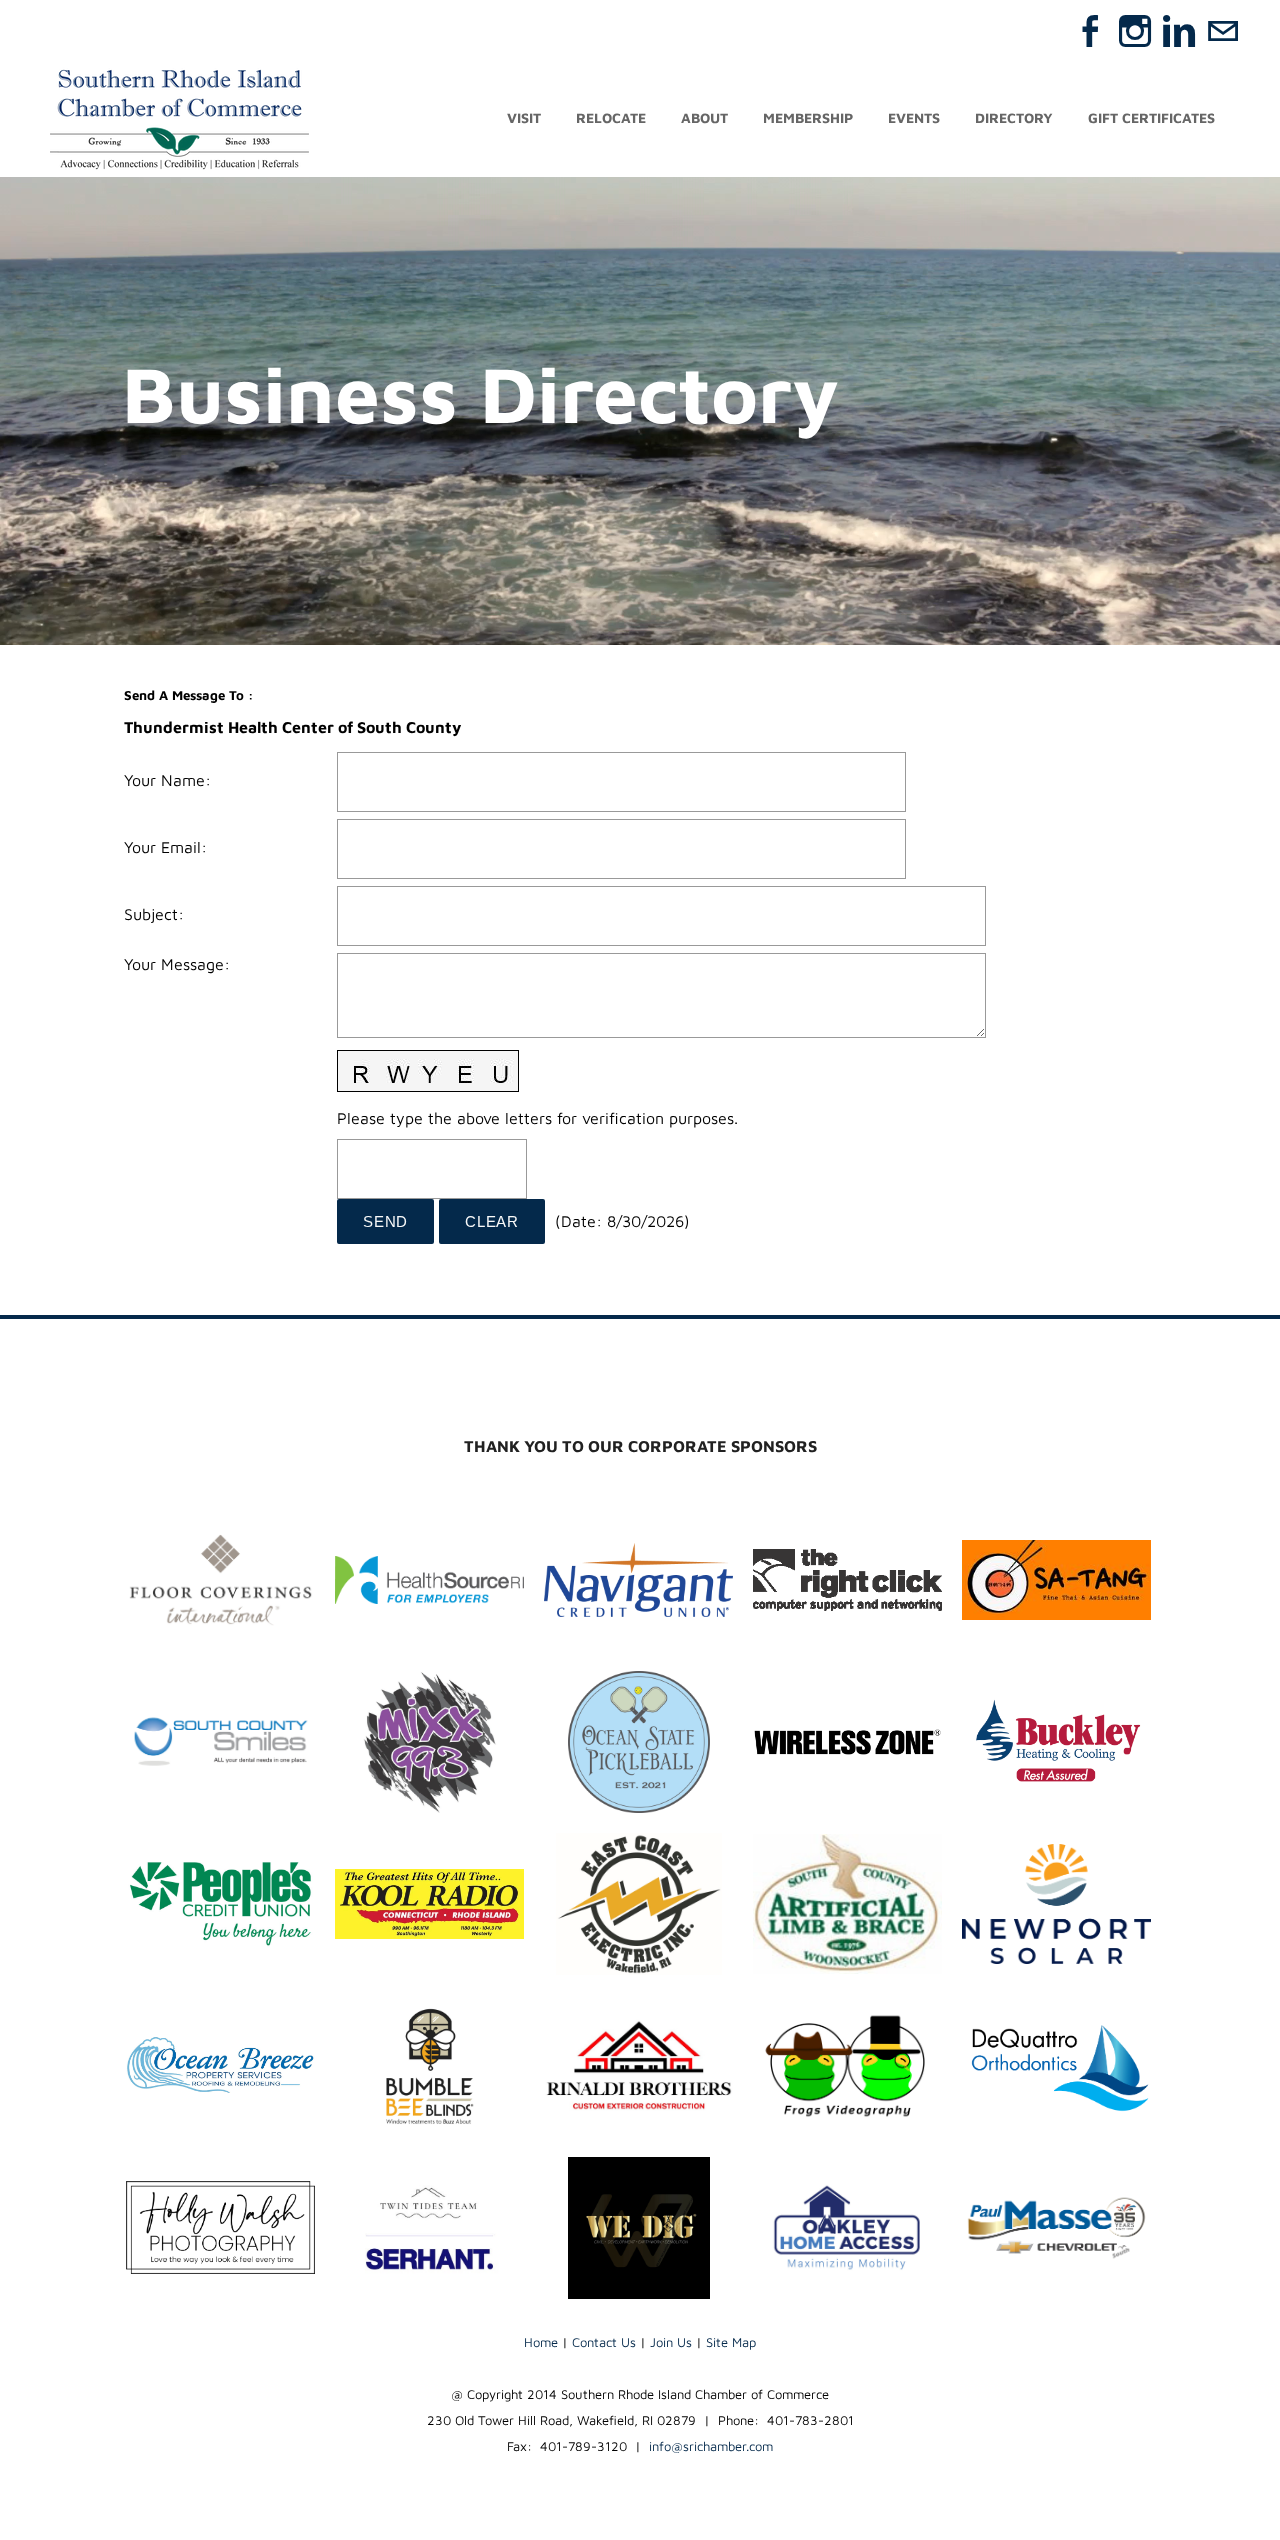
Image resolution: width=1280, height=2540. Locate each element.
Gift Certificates (1151, 117)
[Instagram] (1135, 31)
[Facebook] (1091, 31)
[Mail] (1223, 31)
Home (541, 2342)
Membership (808, 117)
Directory (1014, 117)
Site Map (731, 2342)
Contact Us (604, 2342)
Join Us (671, 2342)
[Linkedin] (1179, 31)
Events (914, 117)
